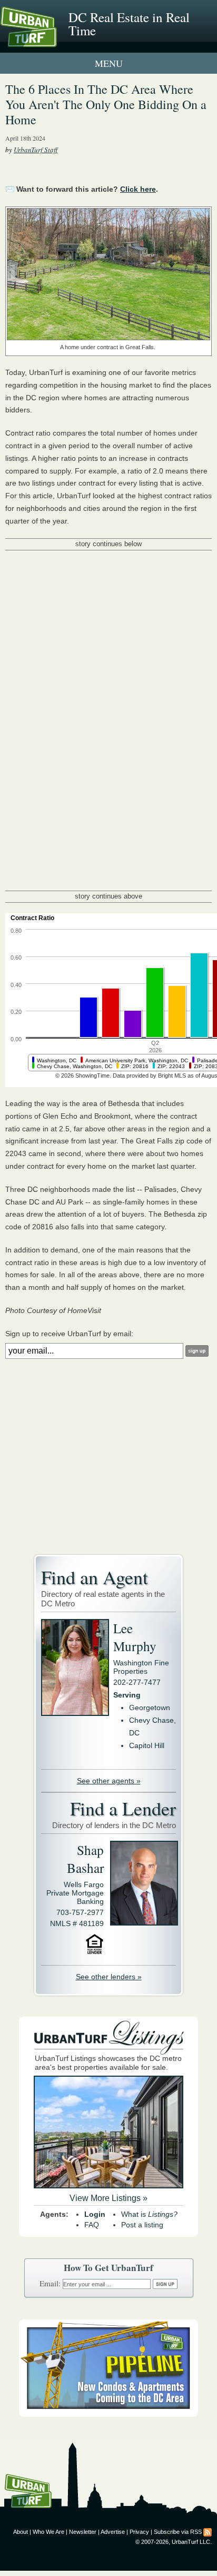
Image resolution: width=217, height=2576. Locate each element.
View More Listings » (108, 2198)
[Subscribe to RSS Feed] (208, 2532)
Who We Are (48, 2532)
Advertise (113, 2532)
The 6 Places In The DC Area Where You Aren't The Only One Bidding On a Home (106, 104)
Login (95, 2214)
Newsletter (83, 2532)
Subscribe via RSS (178, 2532)
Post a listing (142, 2225)
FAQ (92, 2225)
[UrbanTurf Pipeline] (108, 2414)
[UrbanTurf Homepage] (55, 41)
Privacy (139, 2532)
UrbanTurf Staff (36, 150)
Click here (138, 189)
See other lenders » (109, 1977)
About (21, 2532)
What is (149, 2214)
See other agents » (109, 1781)
